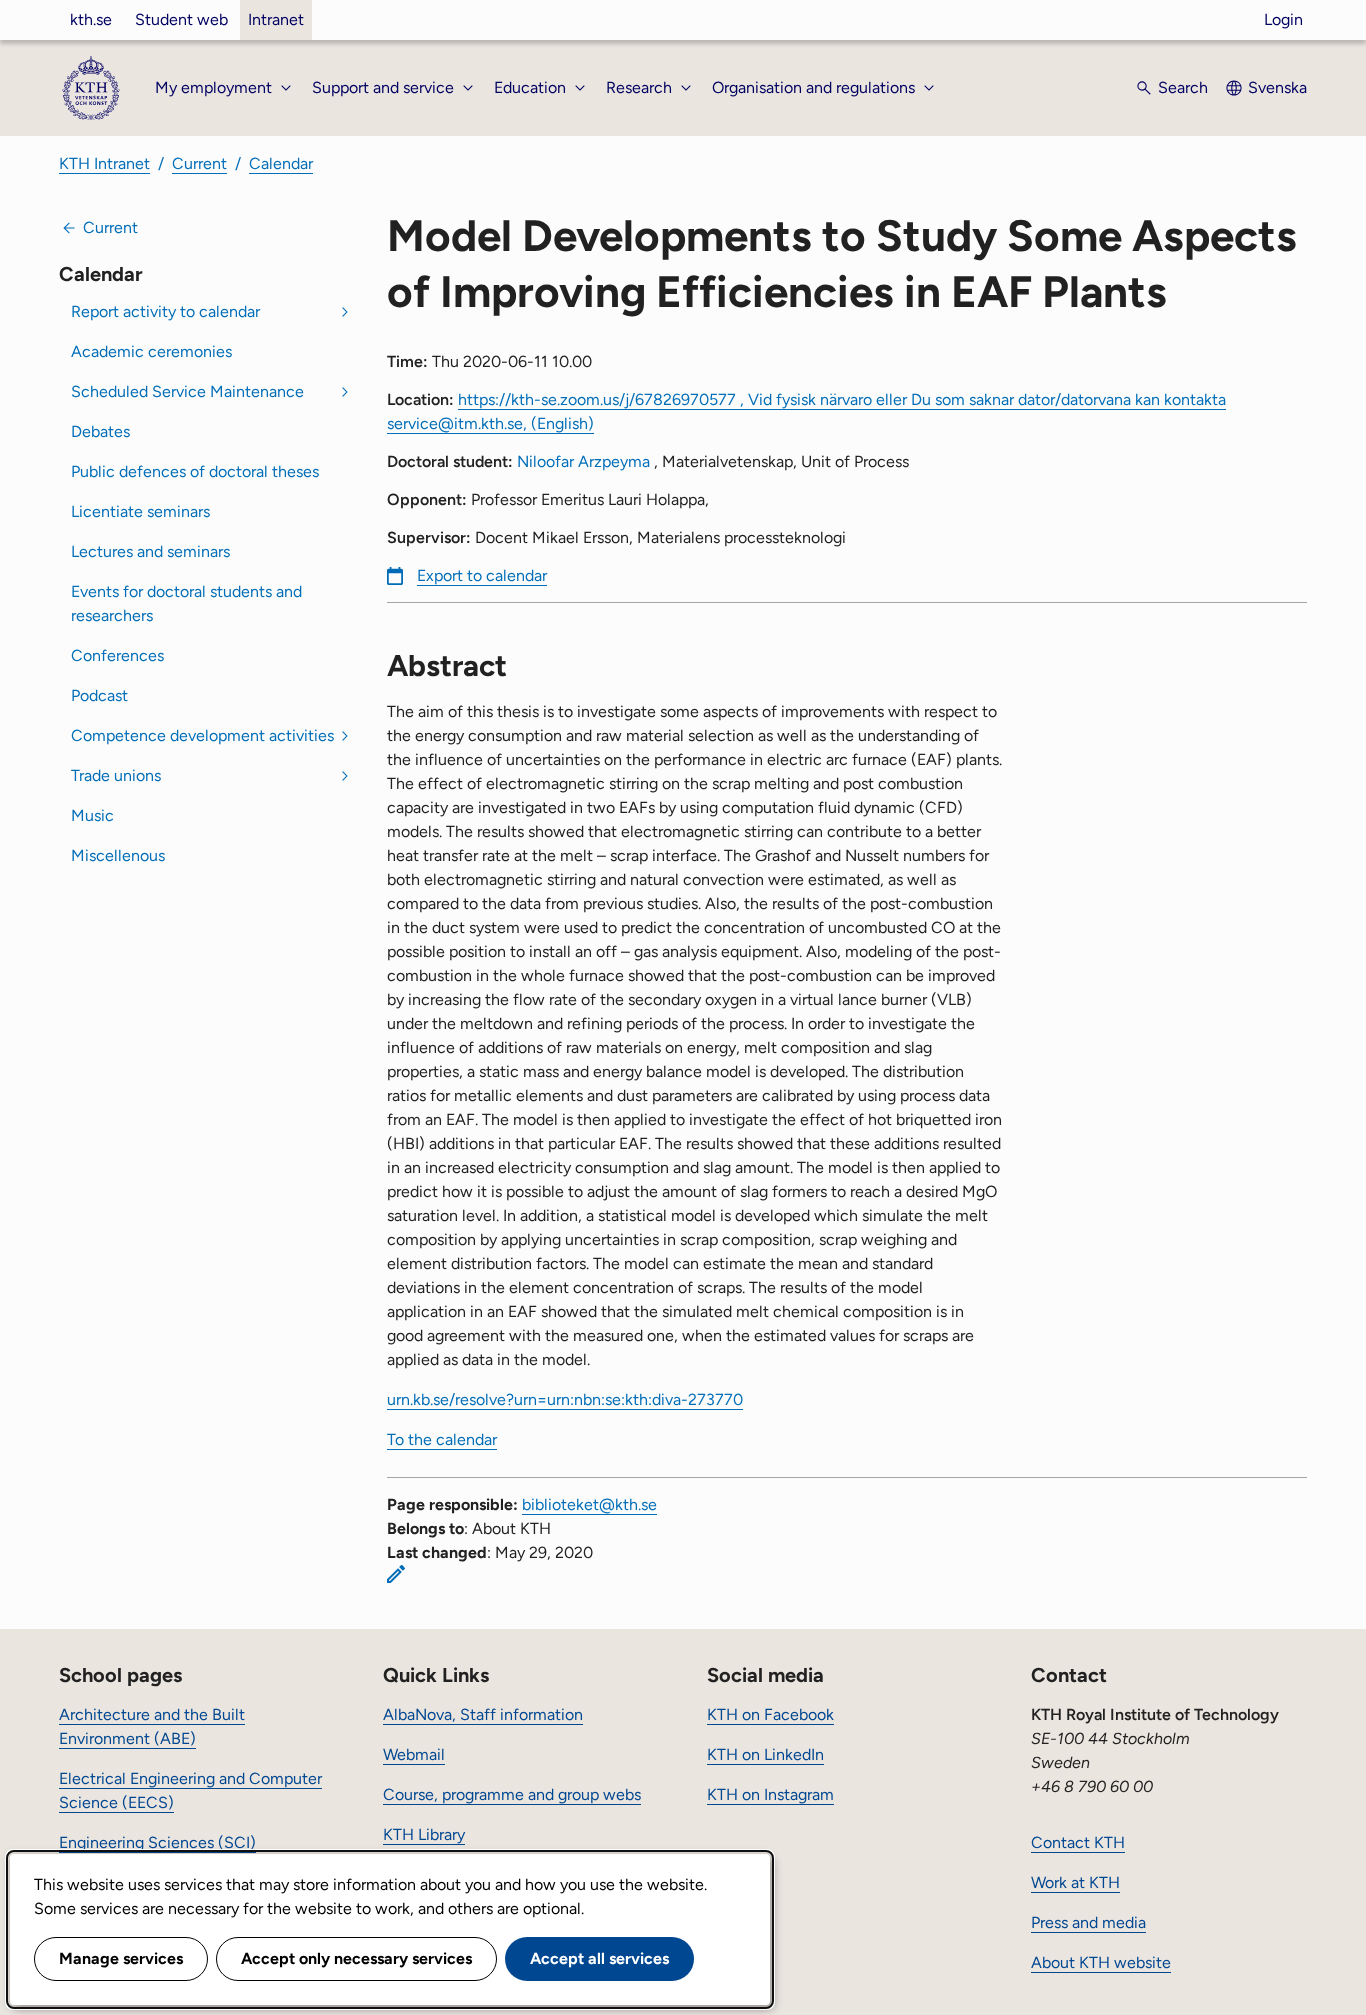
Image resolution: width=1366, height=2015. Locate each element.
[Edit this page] (396, 1574)
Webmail (414, 1754)
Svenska (1277, 87)
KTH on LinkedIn (765, 1754)
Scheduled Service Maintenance (187, 391)
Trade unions (116, 775)
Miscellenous (118, 855)
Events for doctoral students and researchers (186, 603)
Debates (100, 431)
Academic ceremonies (151, 351)
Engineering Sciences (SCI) (157, 1842)
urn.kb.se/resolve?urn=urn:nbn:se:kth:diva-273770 (565, 1399)
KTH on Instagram (770, 1794)
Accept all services (599, 1958)
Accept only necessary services (356, 1958)
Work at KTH (1075, 1882)
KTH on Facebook (770, 1714)
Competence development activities (202, 735)
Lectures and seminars (150, 551)
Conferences (117, 655)
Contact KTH (1078, 1842)
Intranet (276, 19)
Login (1283, 19)
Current (199, 163)
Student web (181, 19)
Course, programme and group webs (512, 1794)
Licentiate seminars (140, 511)
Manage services (121, 1958)
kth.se (91, 19)
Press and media (1088, 1922)
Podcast (99, 695)
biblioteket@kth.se (589, 1504)
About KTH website (1101, 1962)
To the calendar (442, 1439)
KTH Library (424, 1834)
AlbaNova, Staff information (483, 1714)
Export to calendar (482, 575)
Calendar (281, 163)
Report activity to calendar (165, 311)
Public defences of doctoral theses (195, 471)
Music (92, 815)
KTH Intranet (104, 163)
